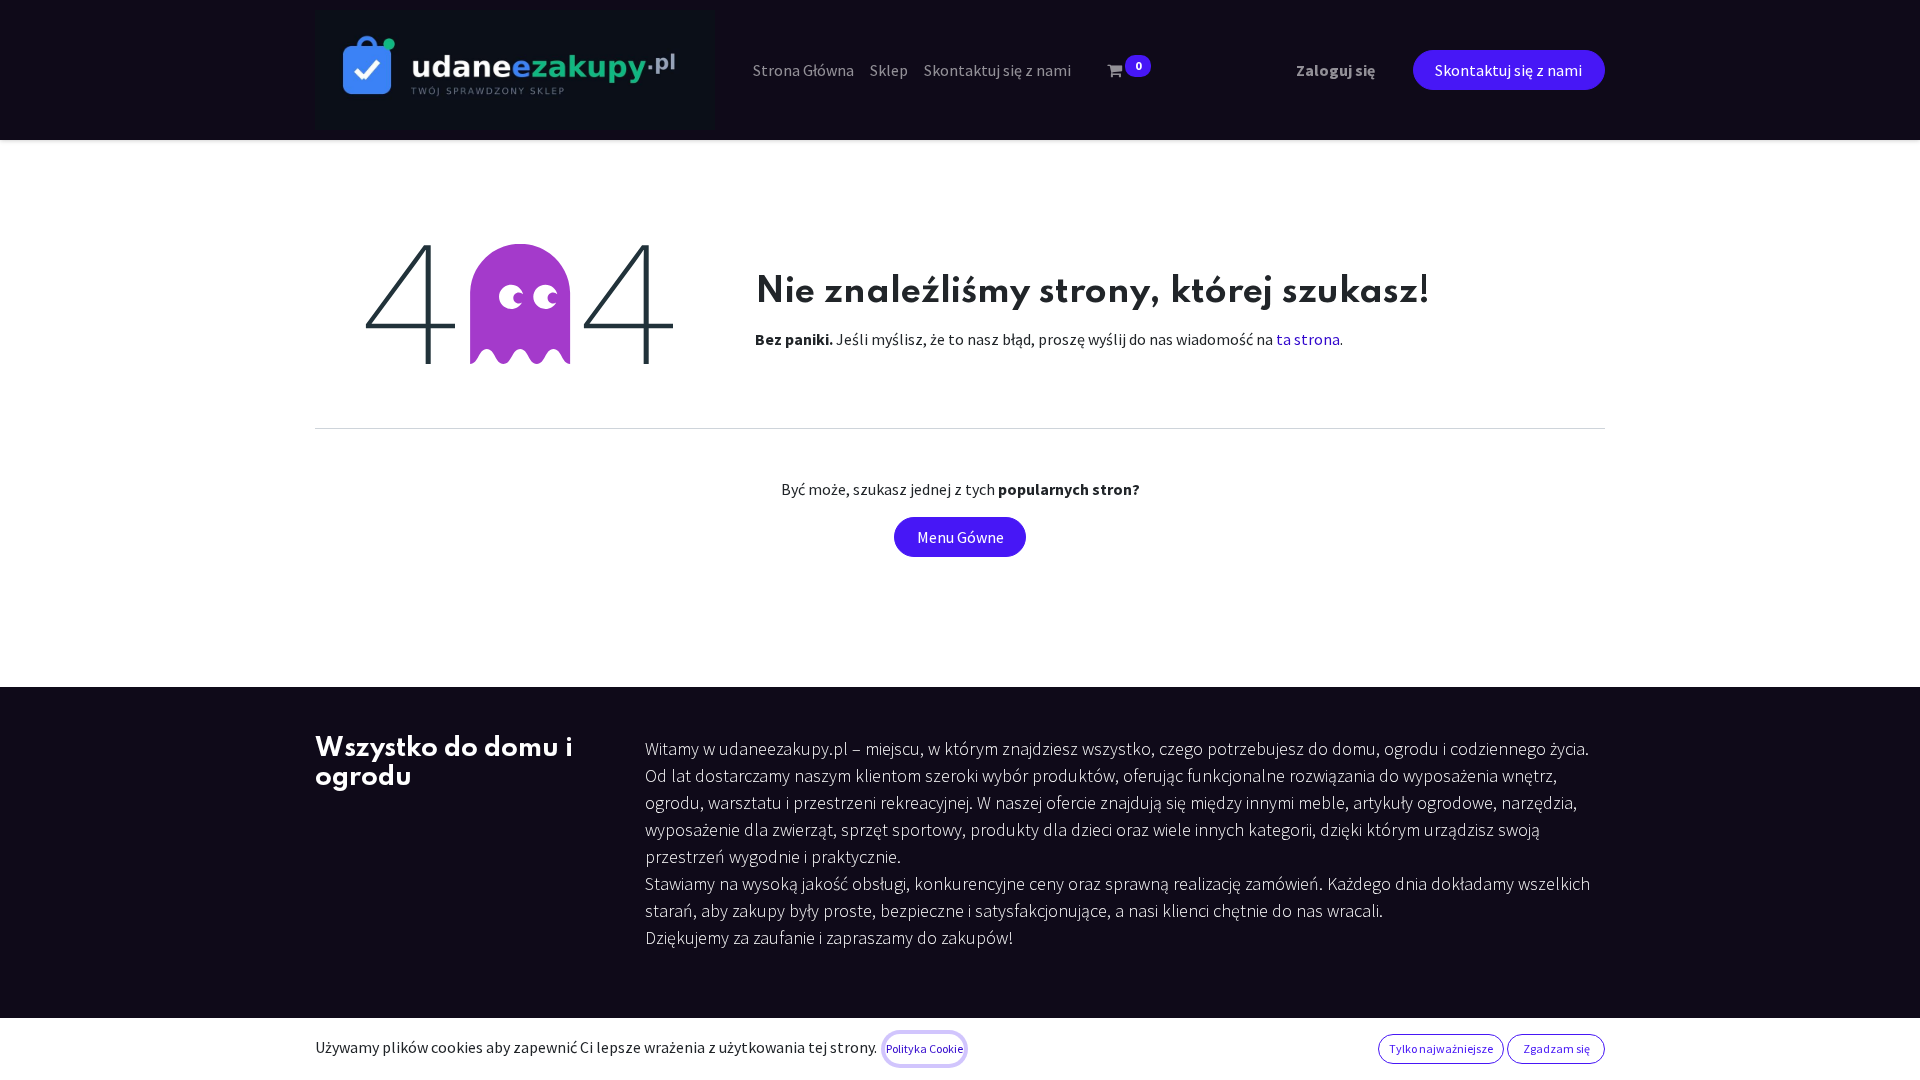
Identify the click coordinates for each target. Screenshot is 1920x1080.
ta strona (1308, 339)
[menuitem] (803, 70)
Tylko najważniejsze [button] (1441, 1048)
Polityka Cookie (924, 1048)
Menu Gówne (960, 537)
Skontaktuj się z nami (1508, 70)
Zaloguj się (1335, 70)
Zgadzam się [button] (1556, 1048)
